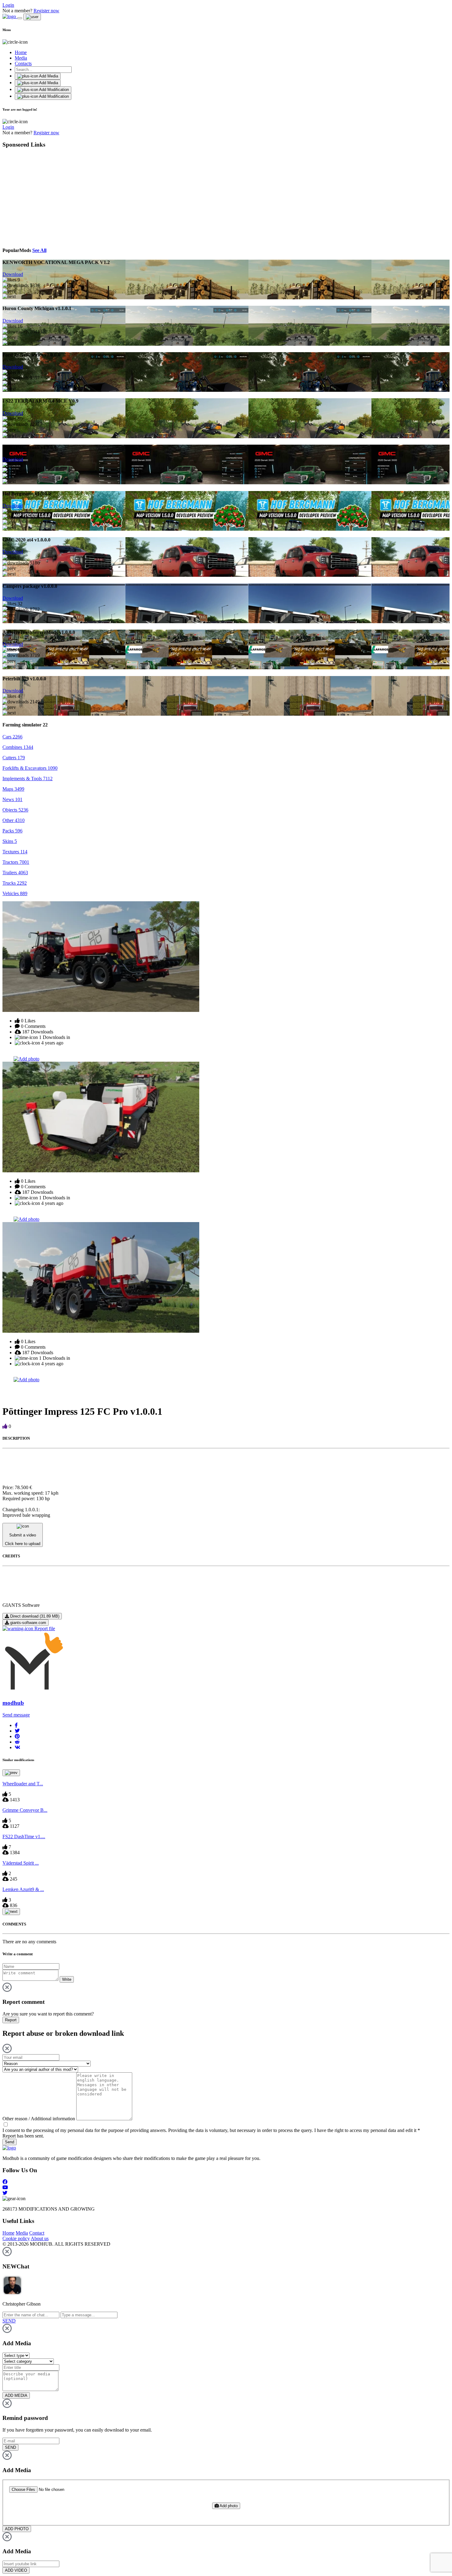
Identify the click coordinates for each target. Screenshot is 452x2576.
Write (67, 1979)
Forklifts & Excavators (30, 768)
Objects (15, 810)
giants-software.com (28, 1623)
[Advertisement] (59, 197)
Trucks (15, 883)
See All (39, 250)
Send (10, 2142)
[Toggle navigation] (20, 18)
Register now (46, 11)
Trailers (15, 873)
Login (8, 5)
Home (21, 52)
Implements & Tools (28, 779)
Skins (10, 841)
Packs (12, 831)
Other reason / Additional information (39, 2119)
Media (21, 58)
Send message (16, 1715)
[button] (16, 1725)
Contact (37, 2233)
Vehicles (15, 893)
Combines (18, 747)
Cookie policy (16, 2238)
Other (14, 820)
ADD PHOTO (17, 2529)
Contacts (23, 63)
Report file (44, 1628)
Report (11, 2020)
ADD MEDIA (16, 2395)
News (12, 799)
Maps (13, 789)
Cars (12, 737)
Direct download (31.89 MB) (34, 1616)
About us (40, 2238)
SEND (10, 2447)
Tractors (16, 862)
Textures (15, 852)
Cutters (14, 758)
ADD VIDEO (16, 2570)
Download (13, 274)
